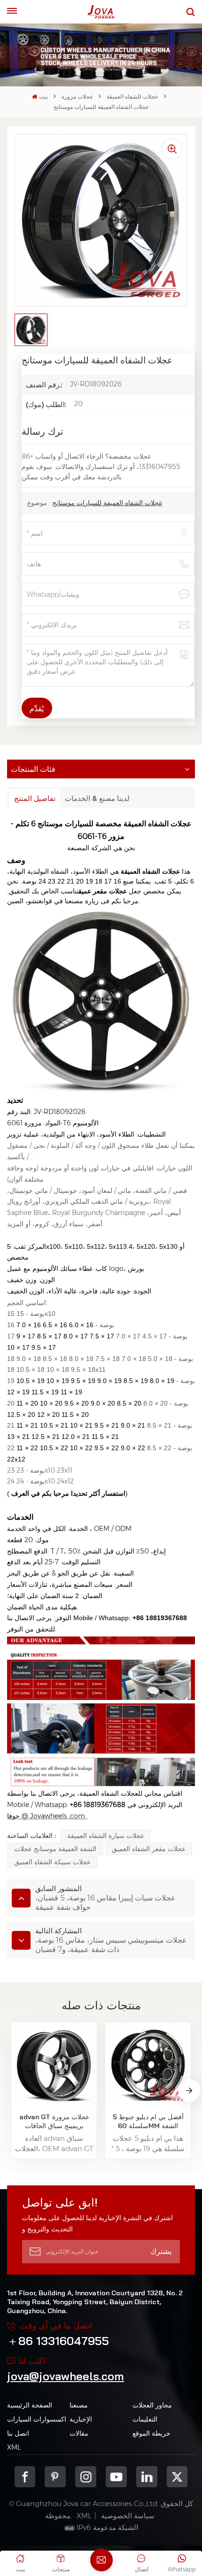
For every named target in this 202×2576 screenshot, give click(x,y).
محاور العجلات (152, 2405)
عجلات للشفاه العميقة (132, 96)
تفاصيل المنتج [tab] (35, 798)
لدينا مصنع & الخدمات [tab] (97, 798)
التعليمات (145, 2419)
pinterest (55, 2477)
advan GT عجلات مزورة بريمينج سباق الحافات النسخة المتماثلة (54, 2122)
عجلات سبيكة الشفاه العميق (52, 1862)
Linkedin (147, 2477)
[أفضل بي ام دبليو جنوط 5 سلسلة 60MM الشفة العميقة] (148, 2065)
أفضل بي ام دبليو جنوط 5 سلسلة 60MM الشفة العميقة (148, 2122)
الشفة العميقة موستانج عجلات (55, 1849)
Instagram (86, 2477)
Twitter (177, 2477)
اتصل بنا (18, 2433)
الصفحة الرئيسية (30, 2405)
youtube (116, 2477)
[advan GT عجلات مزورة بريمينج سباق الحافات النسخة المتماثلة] (54, 2065)
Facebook (25, 2477)
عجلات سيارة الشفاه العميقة (106, 1836)
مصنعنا (79, 2405)
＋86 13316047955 (58, 2341)
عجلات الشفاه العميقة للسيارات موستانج (107, 503)
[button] (189, 2091)
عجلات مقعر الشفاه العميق (149, 1849)
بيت (43, 96)
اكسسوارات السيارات (37, 2419)
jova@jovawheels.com (66, 2376)
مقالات (79, 2433)
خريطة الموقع (151, 2433)
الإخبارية (81, 2419)
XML (14, 2447)
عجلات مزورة (77, 96)
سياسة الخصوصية (128, 2516)
